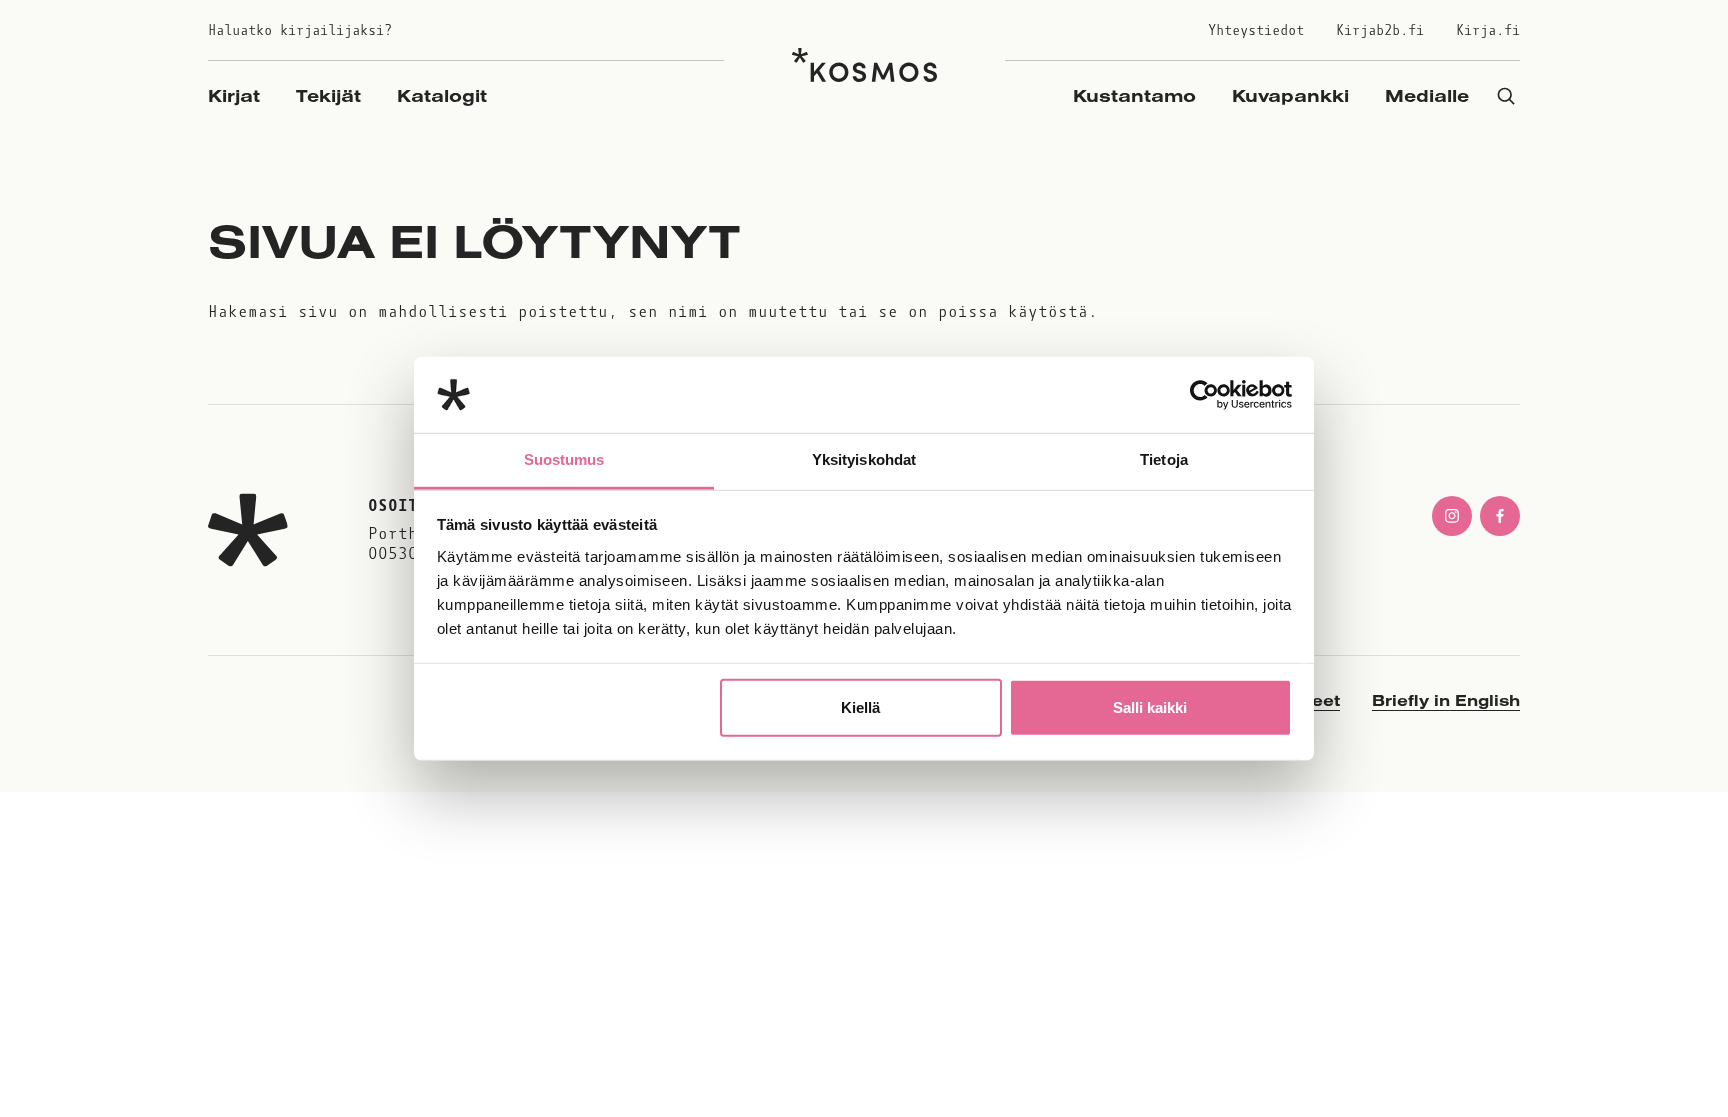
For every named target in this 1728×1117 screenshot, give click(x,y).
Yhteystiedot (1256, 30)
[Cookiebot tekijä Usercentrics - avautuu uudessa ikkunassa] (1204, 395)
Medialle (1427, 95)
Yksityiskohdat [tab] (864, 459)
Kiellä (860, 707)
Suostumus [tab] (564, 459)
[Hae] (1506, 95)
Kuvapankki (1290, 95)
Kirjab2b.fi (1380, 30)
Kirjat (234, 95)
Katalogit (442, 95)
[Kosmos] (864, 65)
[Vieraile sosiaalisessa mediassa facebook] (1500, 516)
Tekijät (328, 95)
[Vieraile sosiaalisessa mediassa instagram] (1452, 516)
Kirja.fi (1488, 30)
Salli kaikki (1150, 707)
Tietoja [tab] (1164, 459)
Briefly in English (1446, 700)
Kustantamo (1134, 95)
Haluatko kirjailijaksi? (300, 30)
